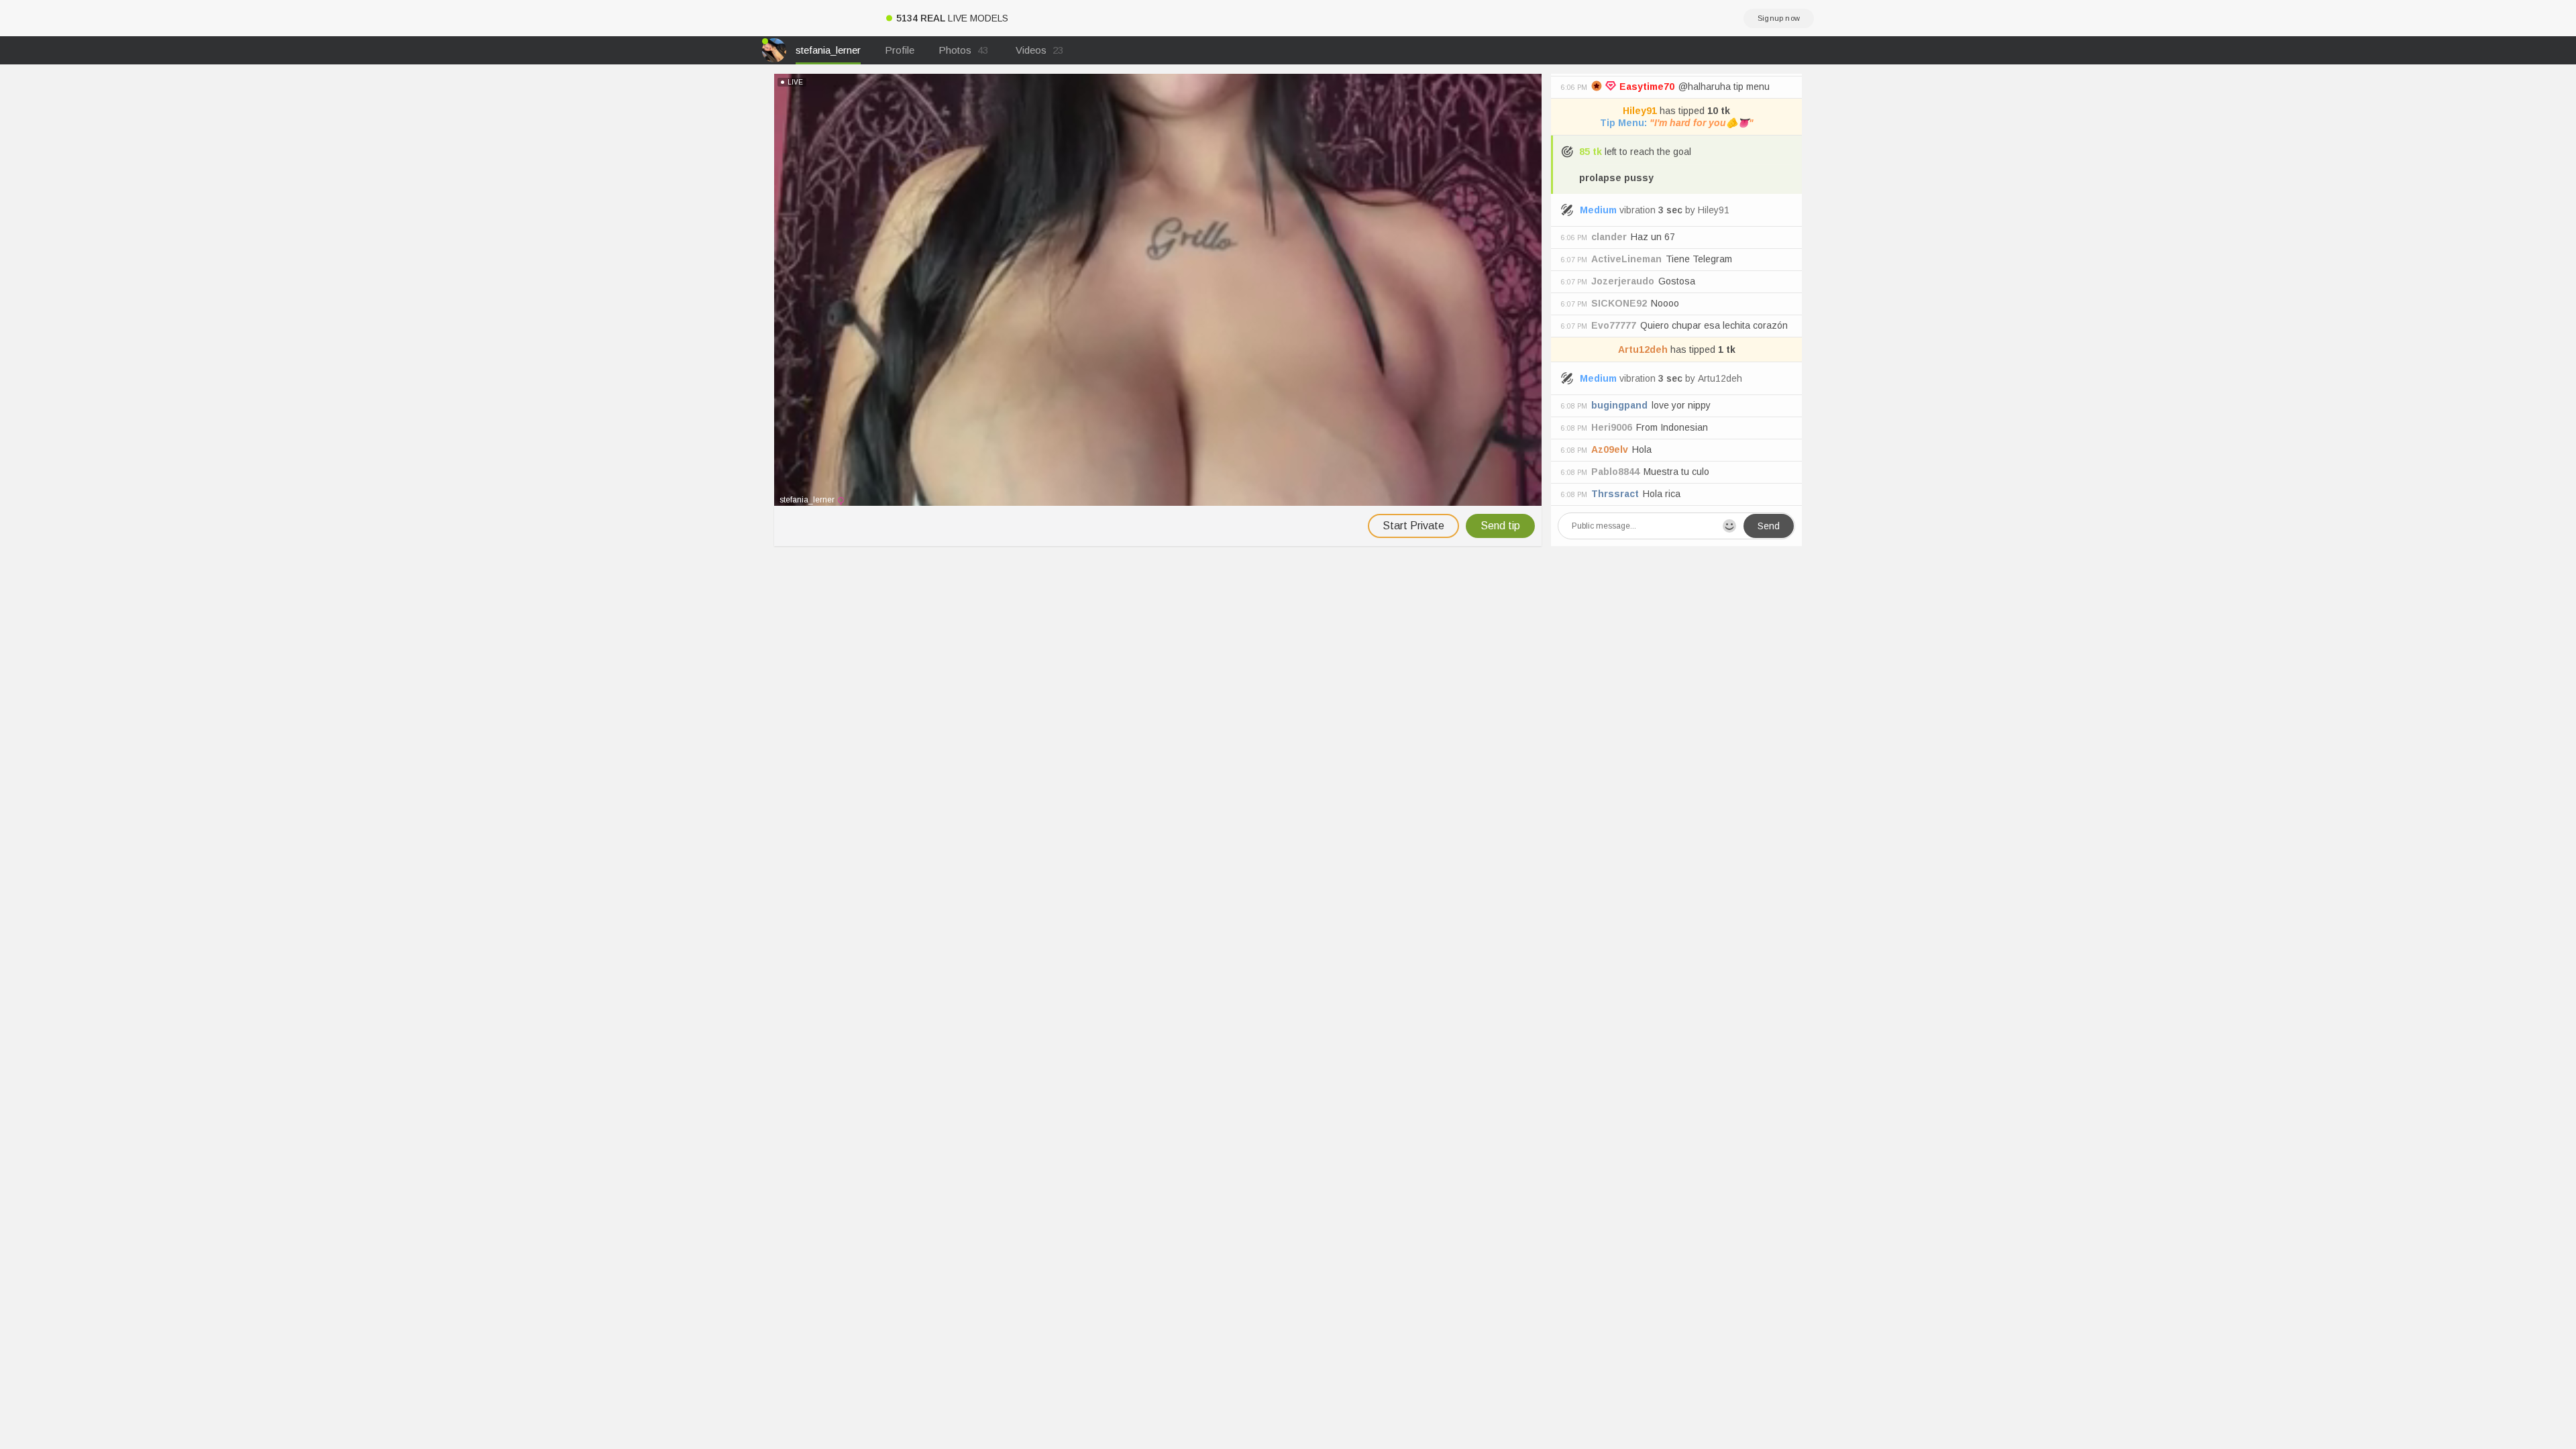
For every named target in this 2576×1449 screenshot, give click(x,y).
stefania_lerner (828, 50)
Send (1769, 526)
